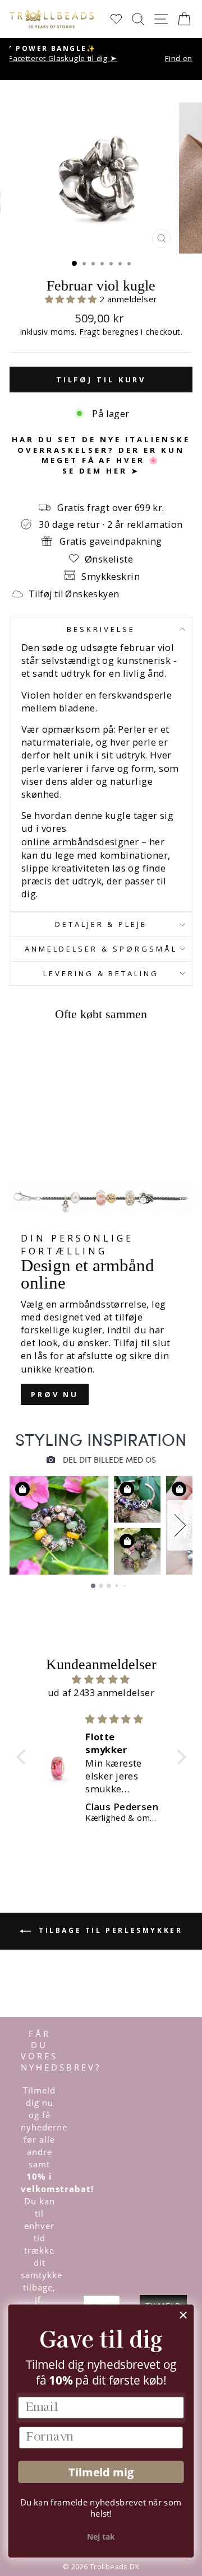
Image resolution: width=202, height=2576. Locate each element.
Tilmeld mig (101, 2472)
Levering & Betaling (101, 973)
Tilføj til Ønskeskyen (74, 594)
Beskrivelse (101, 629)
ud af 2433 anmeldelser (101, 1692)
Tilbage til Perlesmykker (109, 1930)
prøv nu (55, 1394)
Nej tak (101, 2537)
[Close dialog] (183, 2315)
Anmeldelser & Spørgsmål (101, 949)
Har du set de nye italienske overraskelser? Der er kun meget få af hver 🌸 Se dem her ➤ (101, 455)
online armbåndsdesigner (80, 842)
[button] (72, 299)
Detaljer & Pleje (101, 924)
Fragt (89, 332)
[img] (101, 1679)
